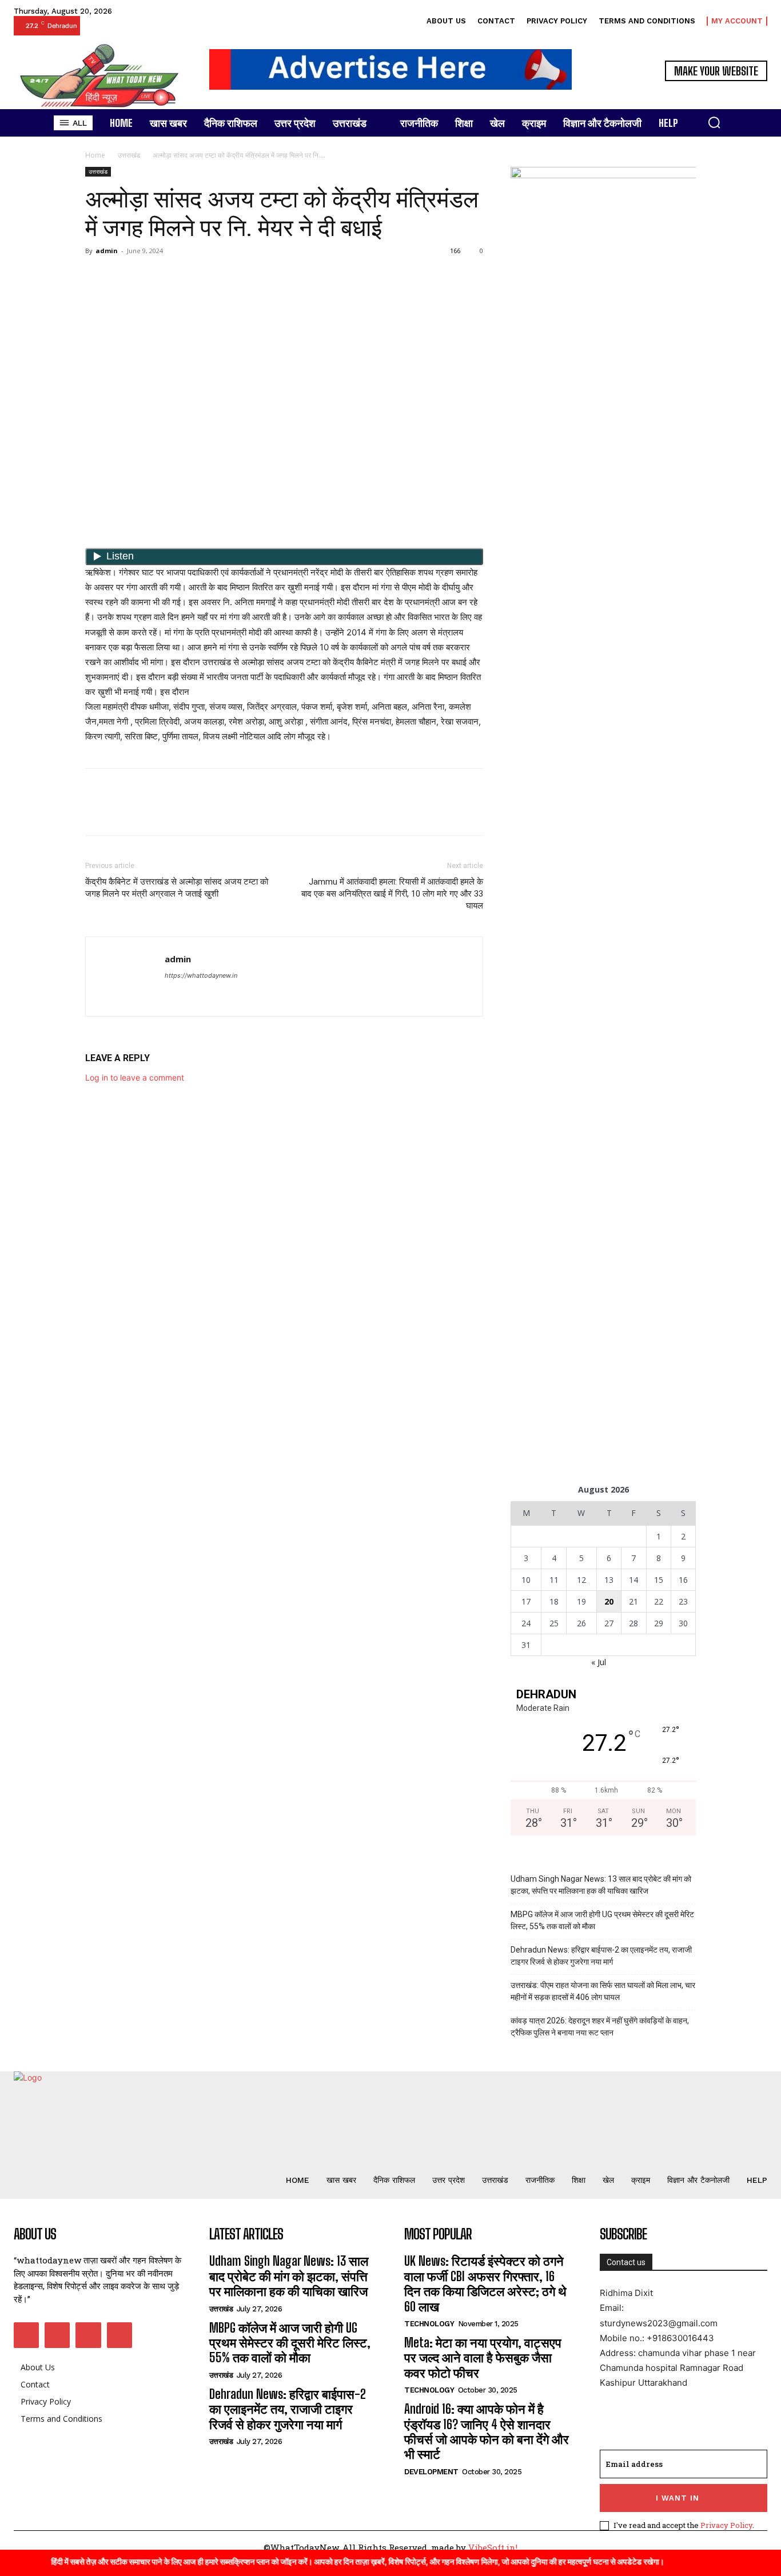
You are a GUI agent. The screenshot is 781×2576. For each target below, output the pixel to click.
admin (107, 251)
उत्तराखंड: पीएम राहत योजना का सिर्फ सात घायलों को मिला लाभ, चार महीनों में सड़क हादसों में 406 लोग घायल (603, 1991)
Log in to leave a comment (135, 1077)
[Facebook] (97, 277)
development (431, 2472)
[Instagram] (57, 2335)
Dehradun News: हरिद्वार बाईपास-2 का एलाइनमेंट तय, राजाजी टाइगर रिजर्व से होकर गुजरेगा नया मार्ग (601, 1956)
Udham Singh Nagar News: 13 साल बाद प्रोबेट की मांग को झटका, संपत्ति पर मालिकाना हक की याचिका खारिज (601, 1885)
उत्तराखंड (129, 155)
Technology (429, 2324)
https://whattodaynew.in (201, 975)
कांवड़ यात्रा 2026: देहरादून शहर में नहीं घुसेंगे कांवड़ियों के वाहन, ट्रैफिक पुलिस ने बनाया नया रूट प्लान (600, 2027)
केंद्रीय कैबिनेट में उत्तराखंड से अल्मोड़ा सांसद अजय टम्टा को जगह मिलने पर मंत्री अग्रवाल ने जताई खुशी (177, 888)
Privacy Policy (726, 2525)
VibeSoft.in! (493, 2547)
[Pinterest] (149, 277)
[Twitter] (123, 277)
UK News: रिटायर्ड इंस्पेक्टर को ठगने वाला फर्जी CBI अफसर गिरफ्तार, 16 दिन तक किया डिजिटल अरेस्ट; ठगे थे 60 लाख (485, 2283)
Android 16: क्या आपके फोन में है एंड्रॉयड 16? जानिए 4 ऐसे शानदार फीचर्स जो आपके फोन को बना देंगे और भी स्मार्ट (487, 2431)
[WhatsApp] (176, 277)
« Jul (599, 1662)
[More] (202, 277)
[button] (714, 122)
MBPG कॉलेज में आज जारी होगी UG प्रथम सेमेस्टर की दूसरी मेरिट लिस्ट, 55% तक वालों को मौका (602, 1920)
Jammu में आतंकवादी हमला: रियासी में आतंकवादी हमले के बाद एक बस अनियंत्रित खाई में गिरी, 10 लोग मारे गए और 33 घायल (392, 894)
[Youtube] (119, 2335)
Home (95, 155)
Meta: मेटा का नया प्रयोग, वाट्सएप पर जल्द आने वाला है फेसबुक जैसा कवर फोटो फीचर (483, 2358)
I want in (678, 2498)
